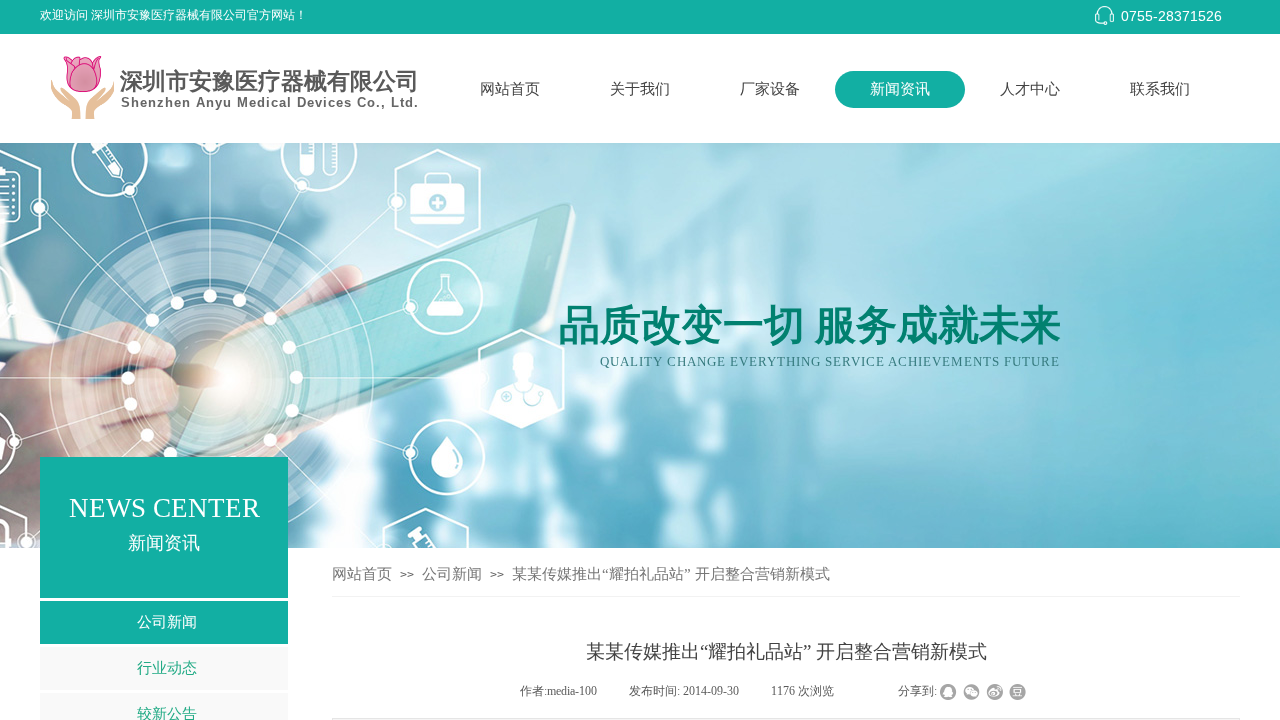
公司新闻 (452, 574)
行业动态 (167, 668)
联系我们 (1160, 89)
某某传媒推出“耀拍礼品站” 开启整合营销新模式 (671, 574)
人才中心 (1030, 89)
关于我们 (640, 89)
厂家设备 (770, 89)
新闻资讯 (900, 89)
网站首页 (510, 89)
